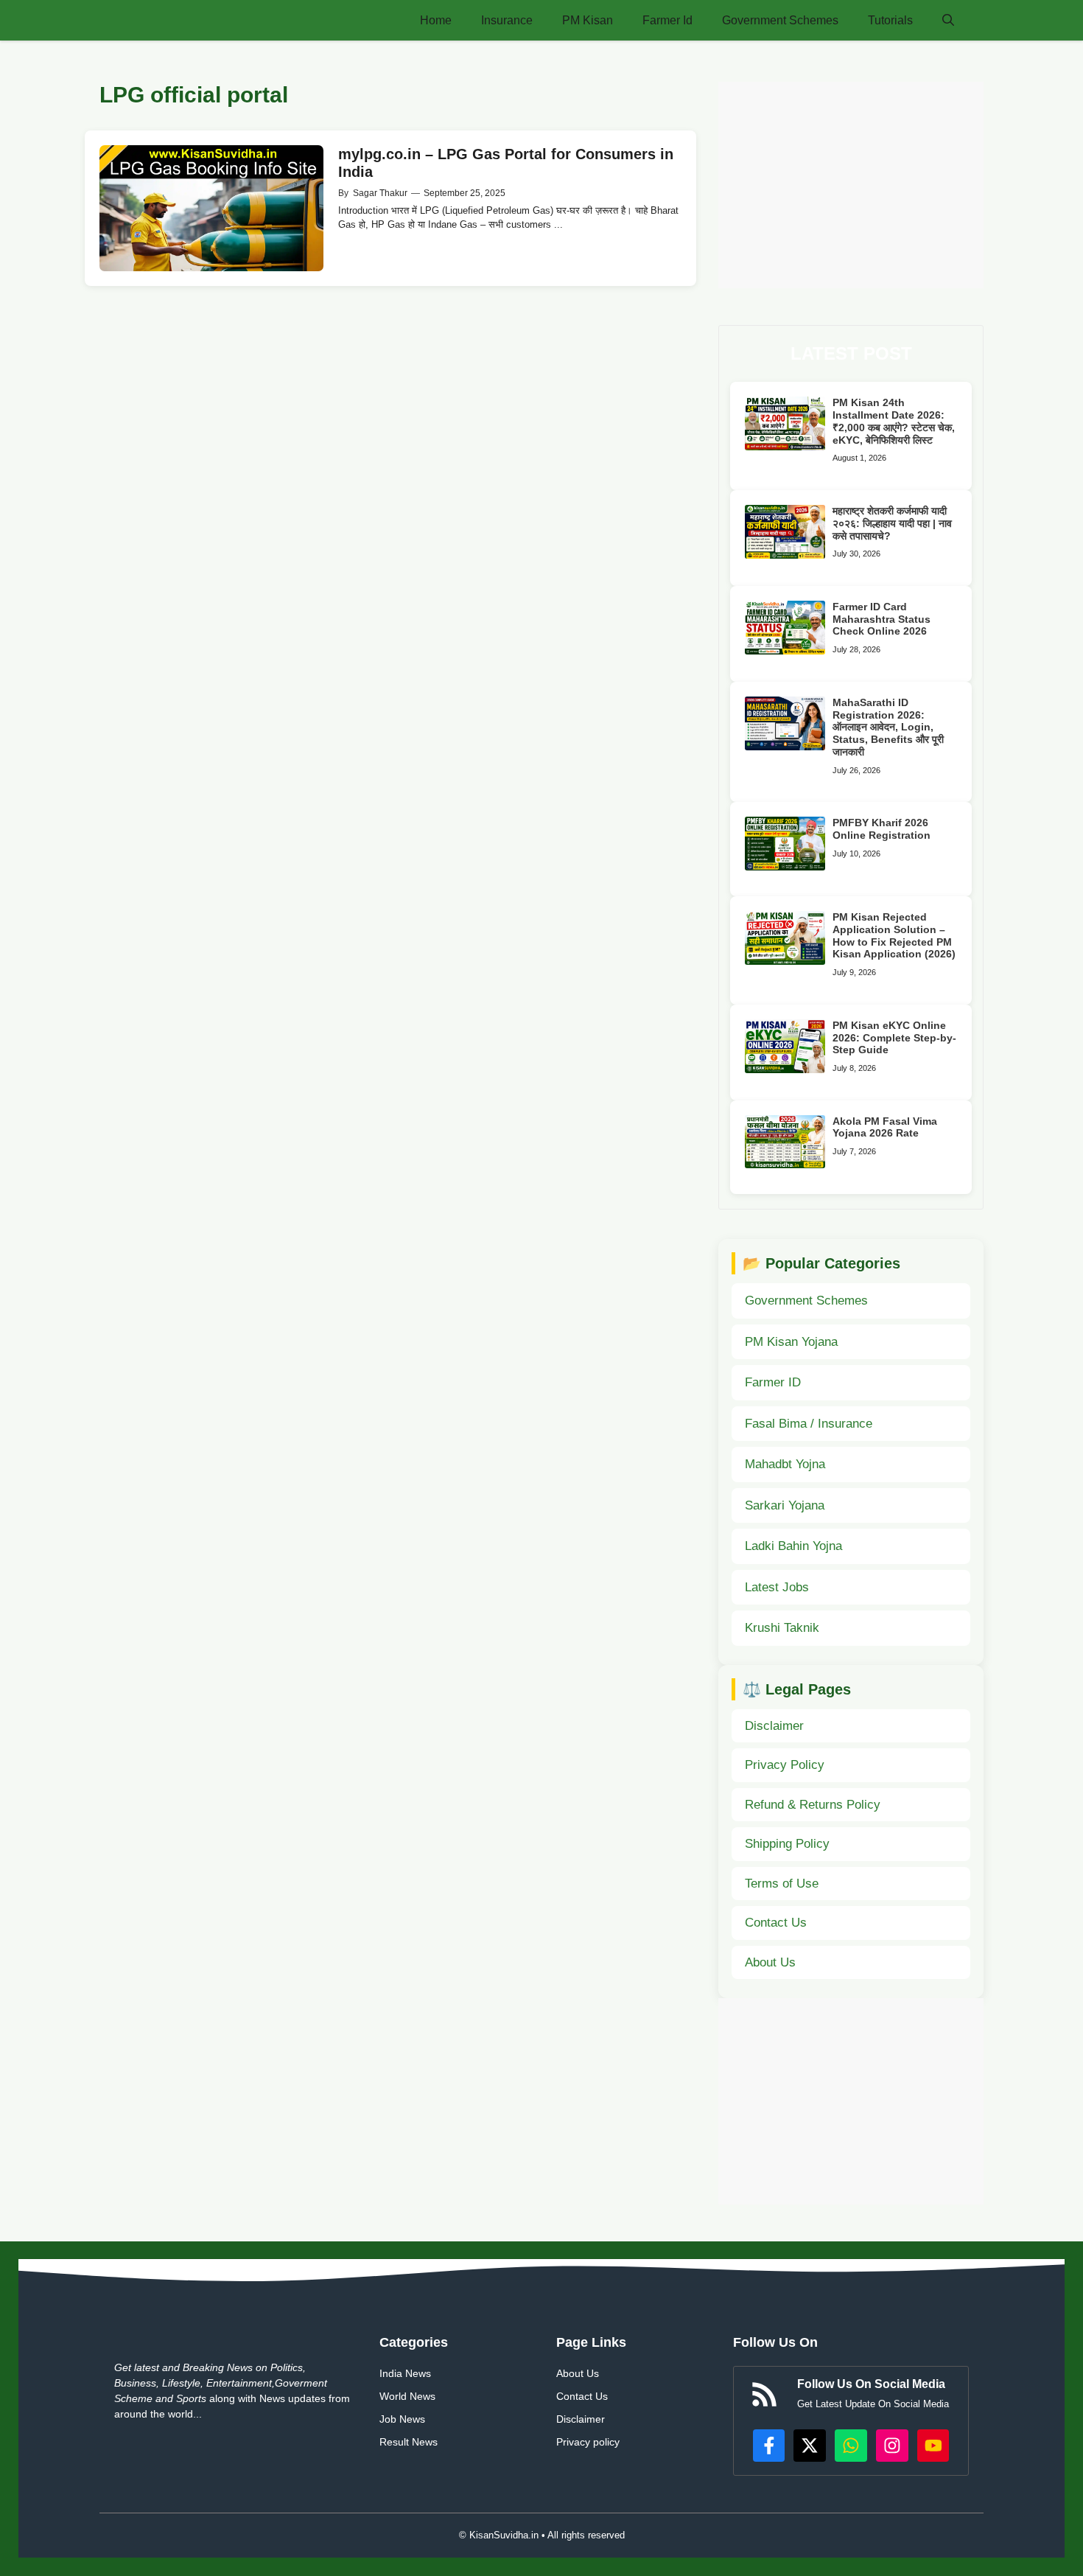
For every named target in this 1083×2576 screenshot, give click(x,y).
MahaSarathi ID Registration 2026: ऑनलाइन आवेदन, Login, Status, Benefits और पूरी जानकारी (888, 727)
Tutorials (890, 20)
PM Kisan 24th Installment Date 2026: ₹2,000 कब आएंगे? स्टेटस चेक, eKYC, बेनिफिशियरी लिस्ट (894, 421)
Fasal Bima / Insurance (809, 1424)
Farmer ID (773, 1382)
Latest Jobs (777, 1587)
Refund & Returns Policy (813, 1805)
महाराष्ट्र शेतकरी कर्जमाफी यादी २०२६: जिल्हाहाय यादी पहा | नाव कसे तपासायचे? (892, 523)
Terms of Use (782, 1884)
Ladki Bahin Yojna (793, 1546)
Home (436, 20)
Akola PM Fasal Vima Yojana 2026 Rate (885, 1127)
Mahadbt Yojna (785, 1464)
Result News (409, 2442)
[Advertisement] (851, 185)
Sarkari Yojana (785, 1505)
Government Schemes (780, 20)
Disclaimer (774, 1726)
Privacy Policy (785, 1765)
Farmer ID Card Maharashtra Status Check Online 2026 (882, 619)
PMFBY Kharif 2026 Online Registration (882, 829)
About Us (770, 1962)
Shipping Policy (787, 1844)
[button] (948, 20)
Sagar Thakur (380, 193)
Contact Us (776, 1923)
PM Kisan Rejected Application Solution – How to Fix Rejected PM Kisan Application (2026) (894, 935)
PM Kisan (588, 20)
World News (407, 2396)
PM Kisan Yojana (791, 1342)
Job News (402, 2419)
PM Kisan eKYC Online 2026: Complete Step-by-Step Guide (894, 1038)
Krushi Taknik (782, 1628)
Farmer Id (667, 20)
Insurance (507, 20)
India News (405, 2373)
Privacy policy (588, 2442)
